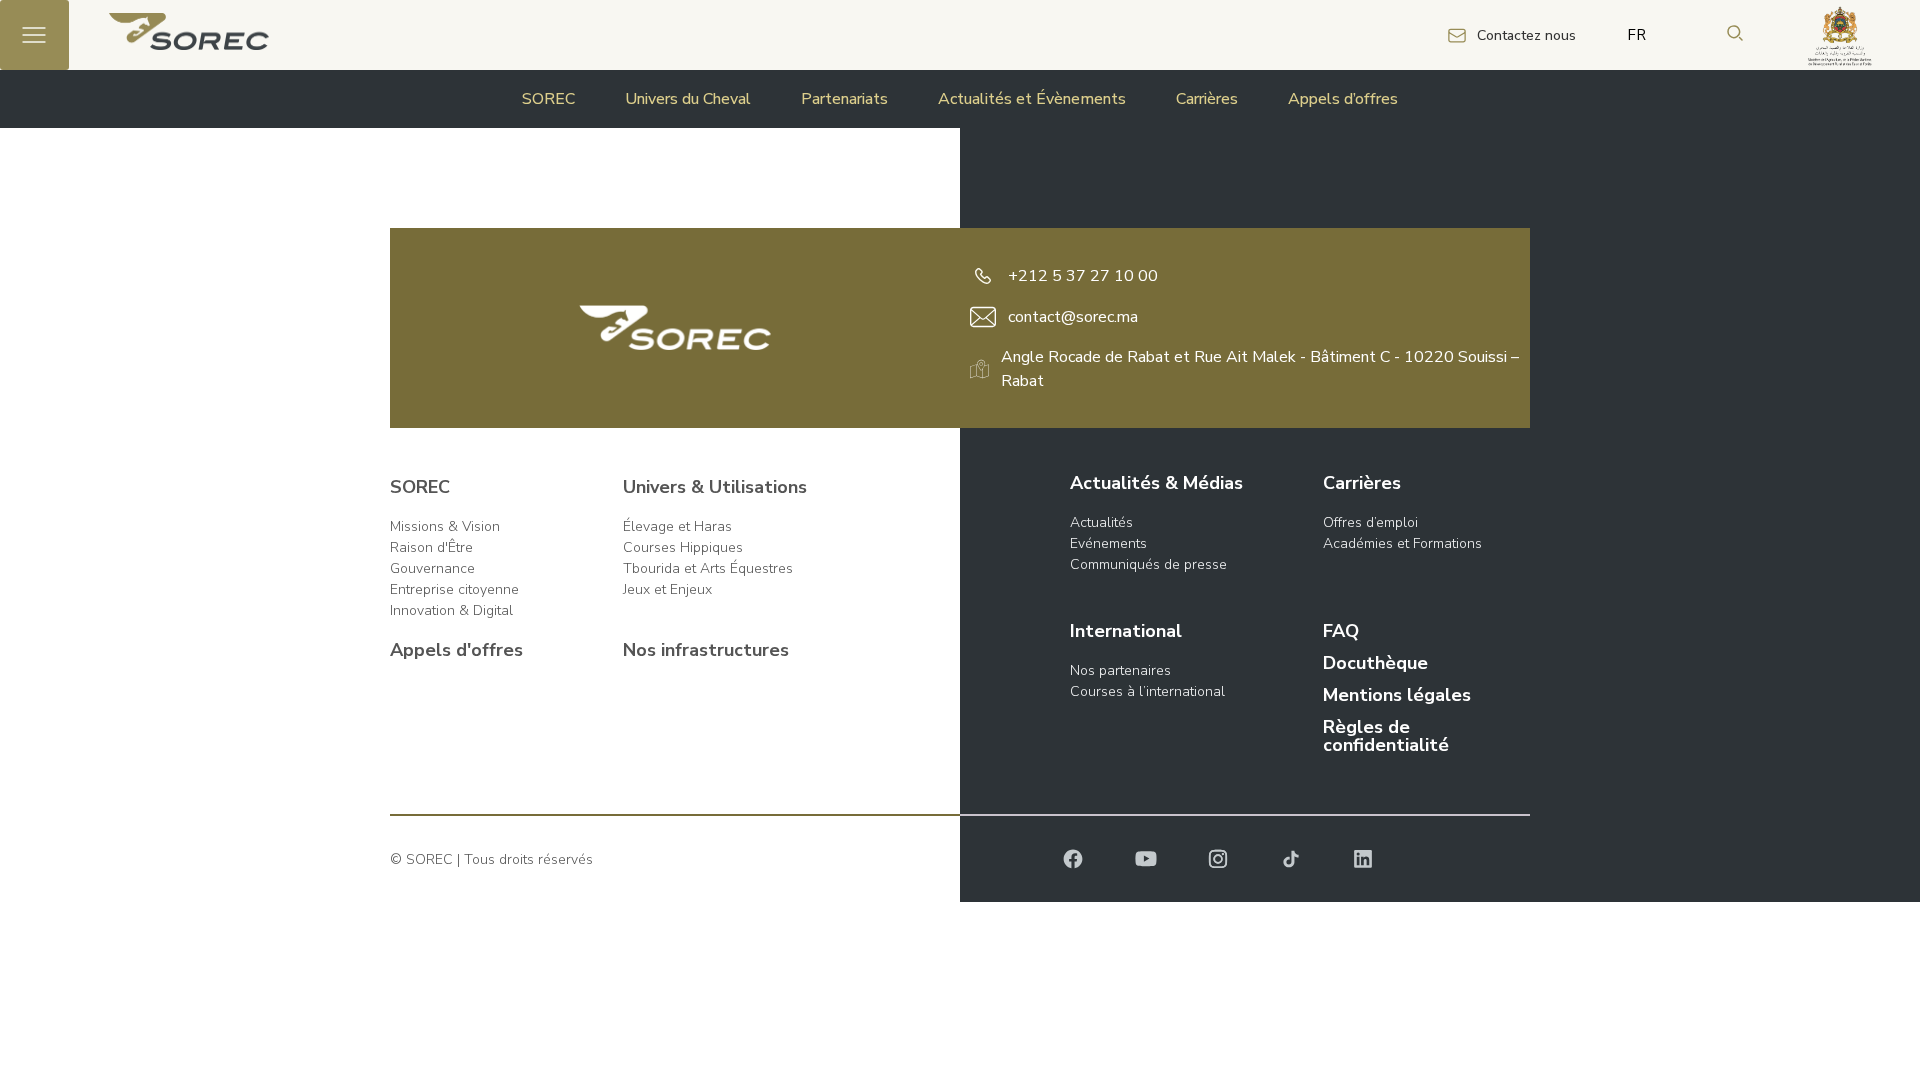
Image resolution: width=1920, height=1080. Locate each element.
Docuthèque (1375, 663)
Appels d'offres (456, 650)
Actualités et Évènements (1032, 99)
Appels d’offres (1343, 99)
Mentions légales (1397, 695)
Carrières (1207, 99)
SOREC (548, 99)
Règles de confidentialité (1386, 736)
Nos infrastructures (706, 650)
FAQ (1341, 631)
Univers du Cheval (688, 99)
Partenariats (844, 99)
